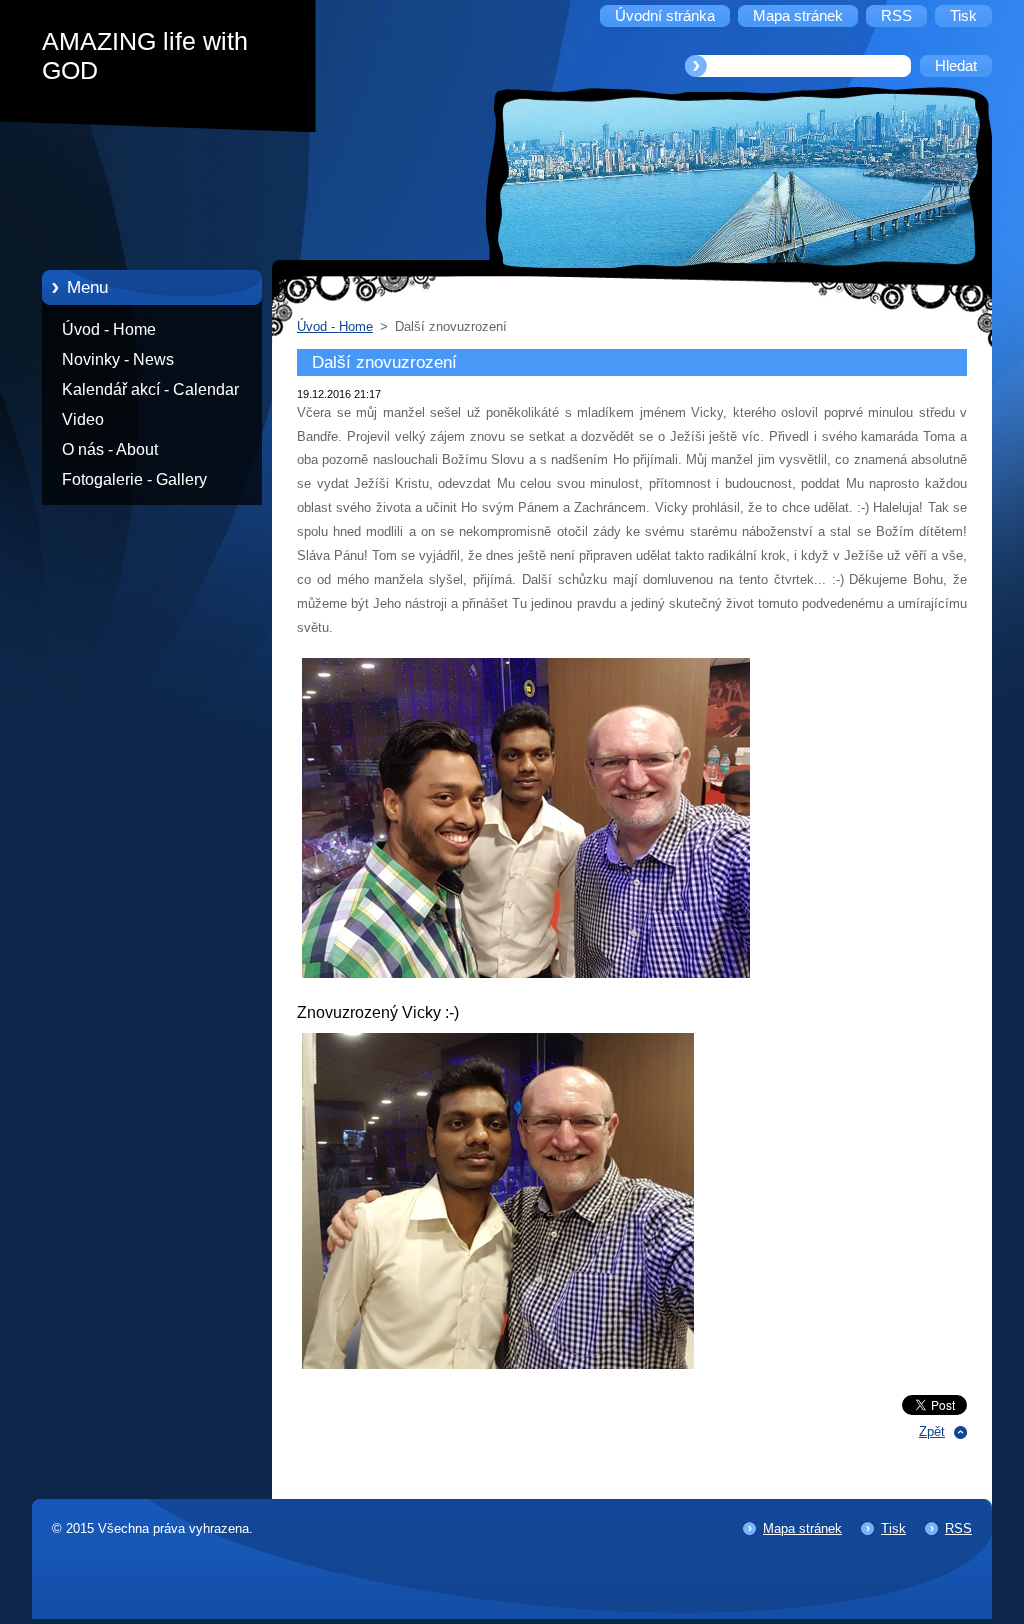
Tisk (893, 1528)
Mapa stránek (802, 1528)
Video (83, 419)
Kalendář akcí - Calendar (150, 389)
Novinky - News (118, 359)
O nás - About (110, 449)
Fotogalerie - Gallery (134, 479)
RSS (958, 1528)
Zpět (932, 1431)
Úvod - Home (109, 329)
